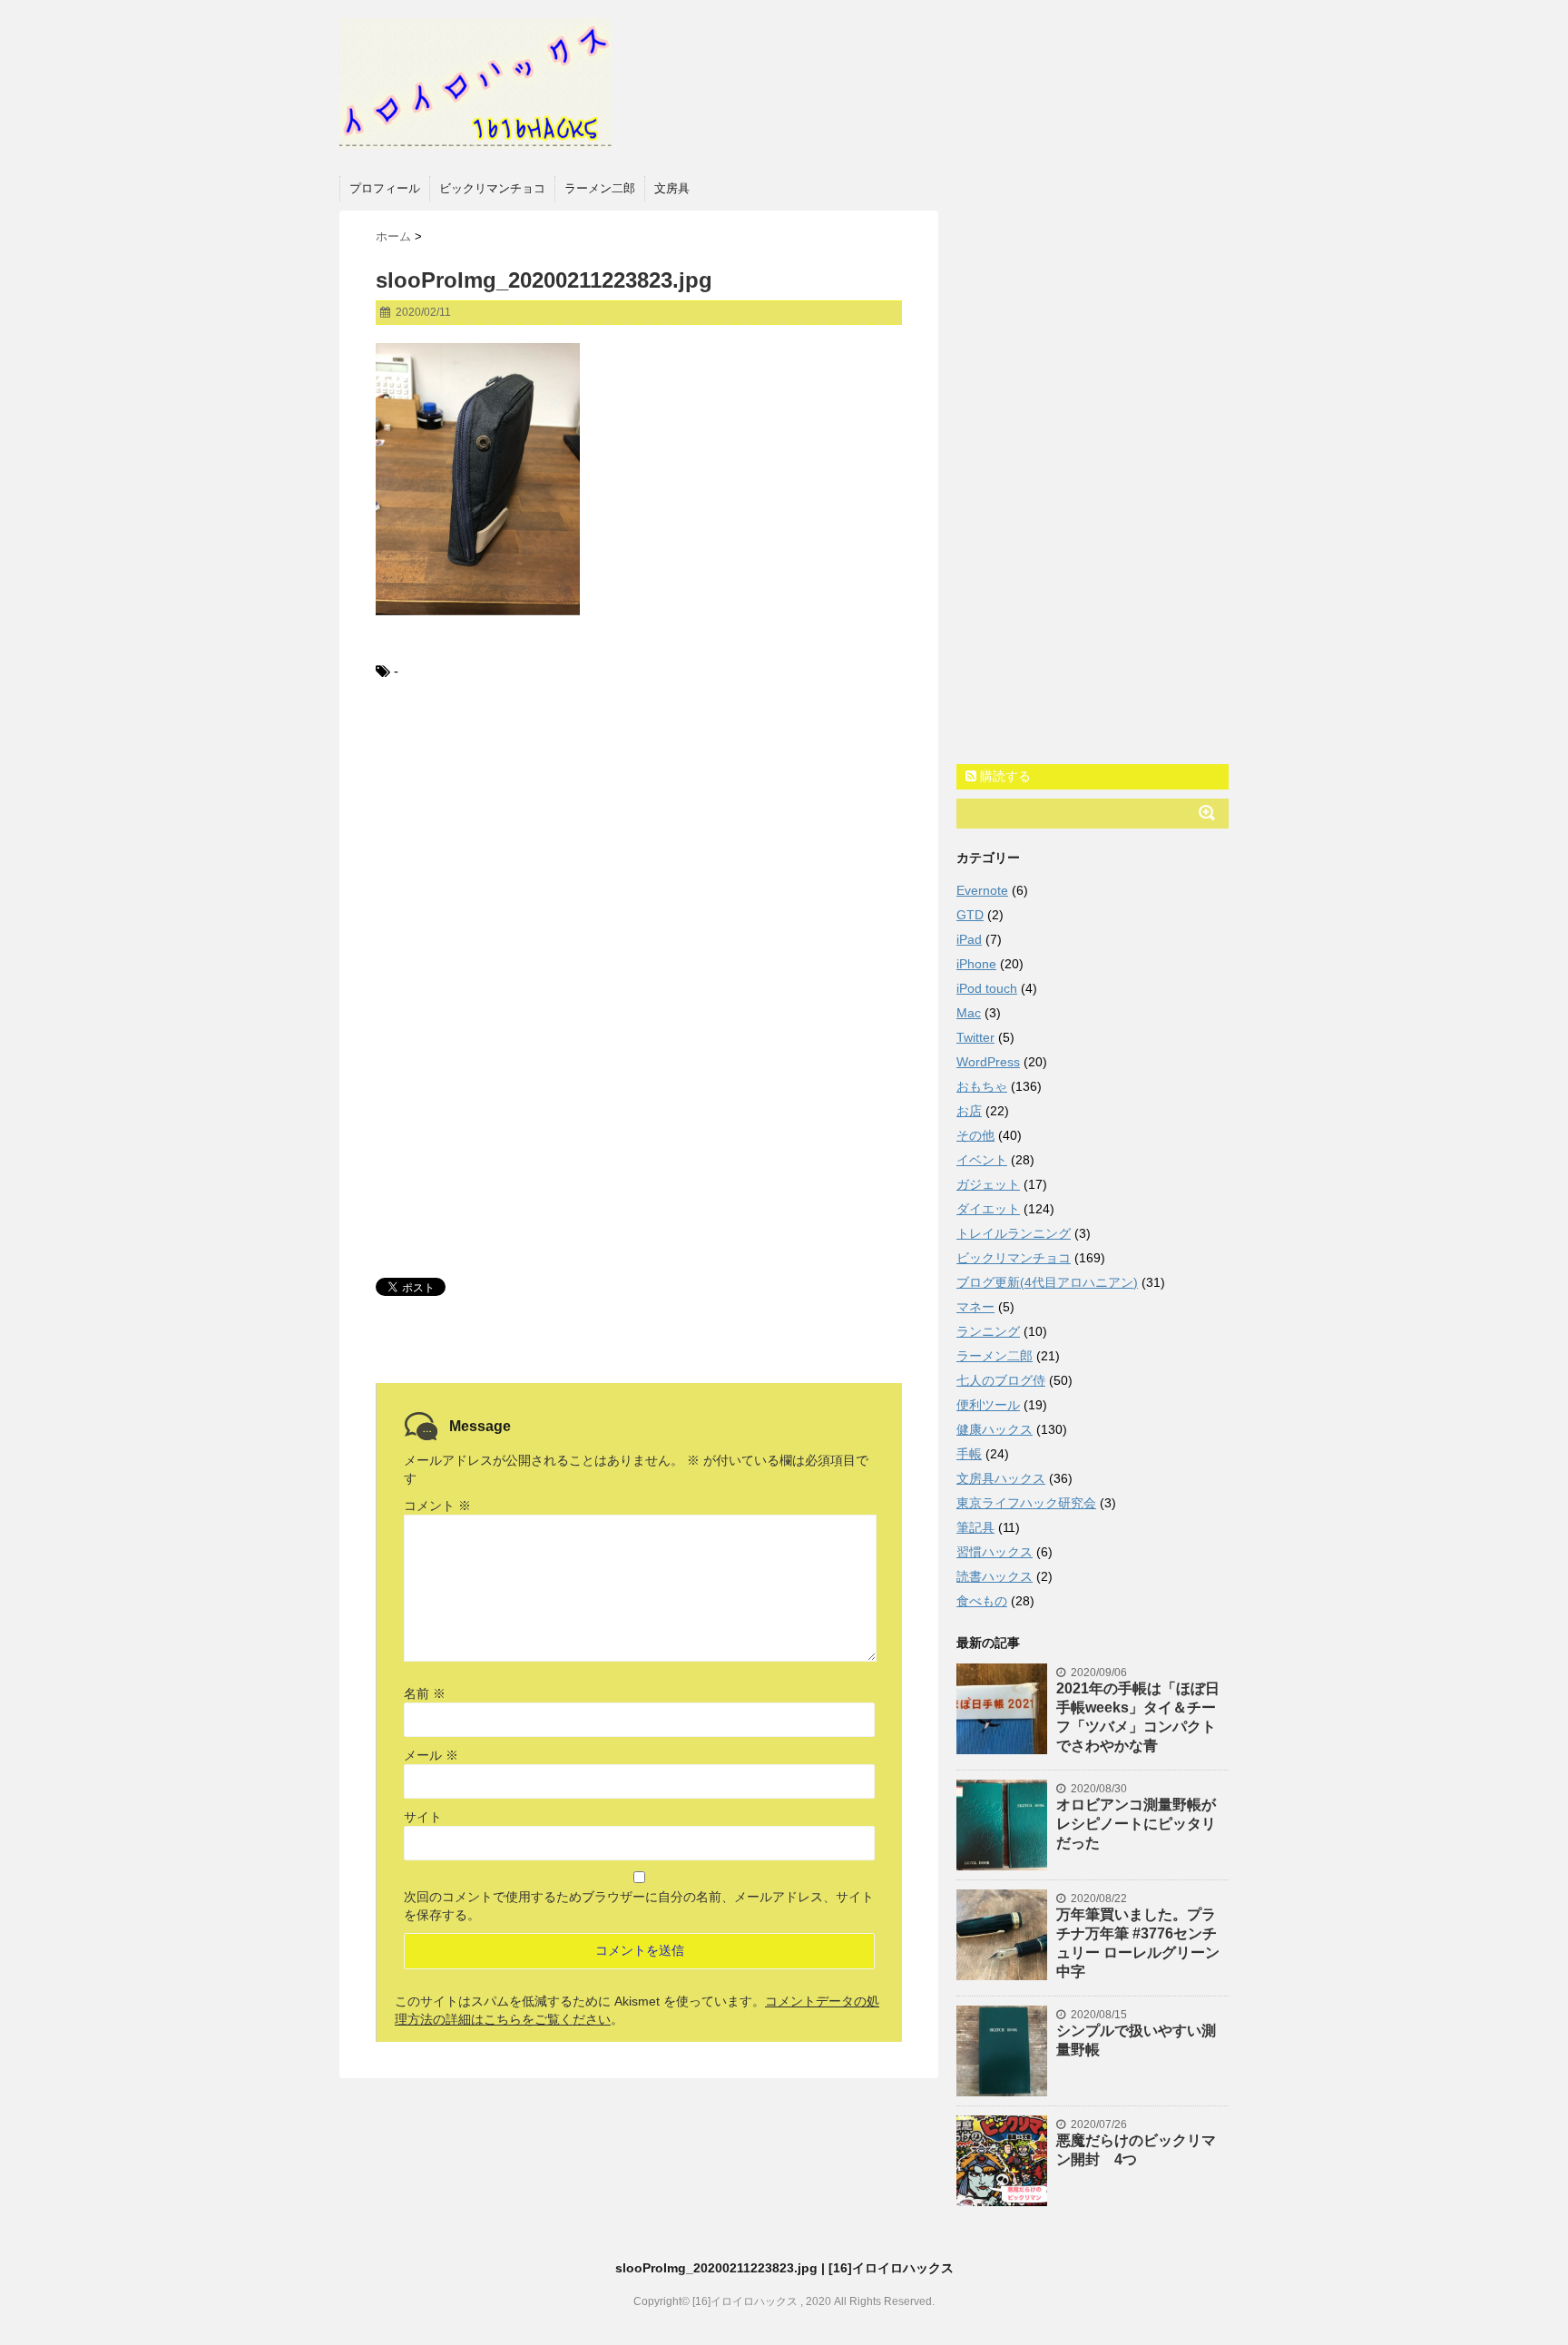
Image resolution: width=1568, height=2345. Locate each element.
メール (431, 1755)
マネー (975, 1307)
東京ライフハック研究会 (1026, 1503)
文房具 (672, 188)
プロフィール (385, 188)
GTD (970, 915)
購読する (1004, 776)
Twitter (975, 1037)
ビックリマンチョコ (492, 188)
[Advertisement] (639, 847)
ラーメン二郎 (600, 188)
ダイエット (988, 1209)
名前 (425, 1693)
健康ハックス (995, 1429)
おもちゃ (982, 1086)
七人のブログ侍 (1001, 1380)
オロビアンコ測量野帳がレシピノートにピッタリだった (1136, 1824)
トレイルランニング (1014, 1233)
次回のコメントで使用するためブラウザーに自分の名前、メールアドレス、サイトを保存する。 (639, 1906)
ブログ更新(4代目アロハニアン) (1047, 1282)
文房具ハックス (1001, 1478)
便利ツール (988, 1405)
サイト (423, 1817)
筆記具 (975, 1527)
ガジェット (988, 1184)
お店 (969, 1111)
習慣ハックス (995, 1552)
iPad (969, 939)
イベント (982, 1160)
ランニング (988, 1331)
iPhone (976, 964)
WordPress (988, 1062)
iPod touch (987, 988)
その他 (975, 1135)
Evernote (982, 890)
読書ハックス (995, 1576)
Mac (969, 1013)
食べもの (982, 1601)
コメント (437, 1506)
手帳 (969, 1454)
